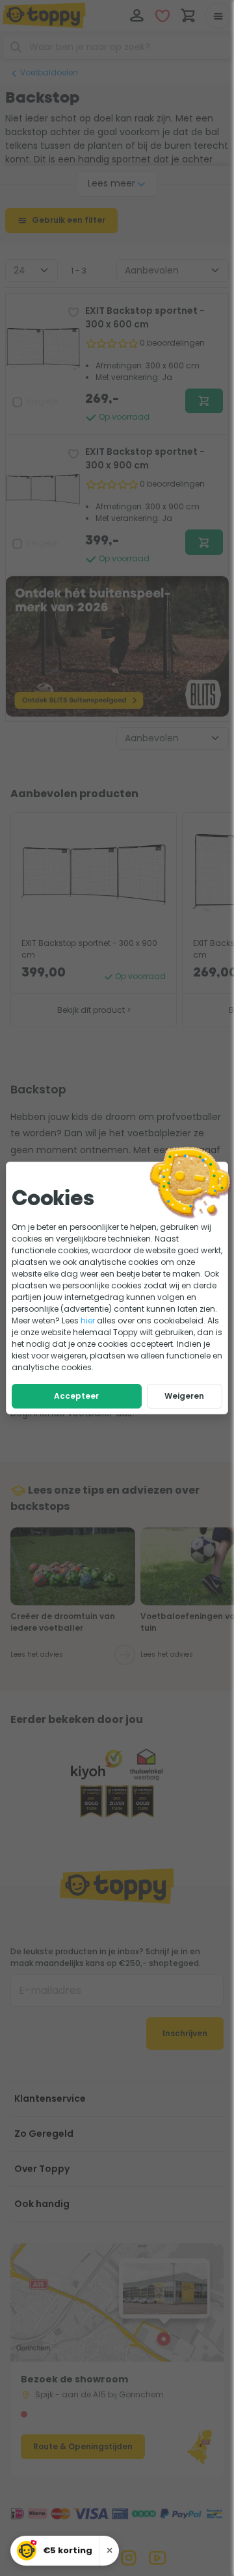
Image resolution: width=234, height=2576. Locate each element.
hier (88, 1320)
